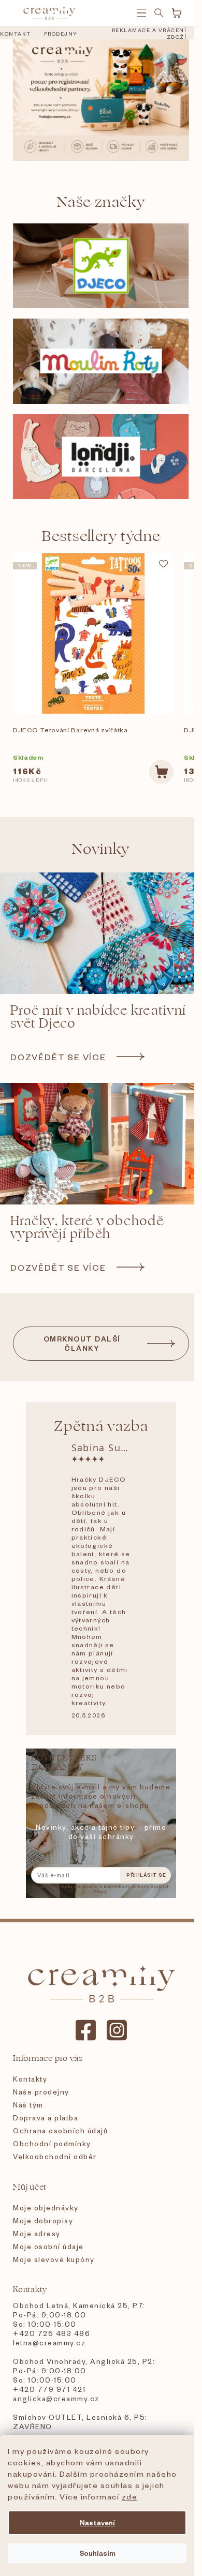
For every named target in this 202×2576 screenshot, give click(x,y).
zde (130, 2496)
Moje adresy (37, 2233)
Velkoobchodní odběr (55, 2156)
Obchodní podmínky (52, 2143)
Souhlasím (97, 2553)
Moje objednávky (46, 2208)
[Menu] (141, 13)
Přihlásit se (146, 1875)
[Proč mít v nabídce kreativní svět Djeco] (101, 933)
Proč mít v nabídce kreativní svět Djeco (98, 1017)
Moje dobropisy (43, 2220)
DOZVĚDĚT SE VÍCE (58, 1057)
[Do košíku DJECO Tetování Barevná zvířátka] (161, 772)
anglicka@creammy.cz (56, 2398)
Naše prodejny (41, 2092)
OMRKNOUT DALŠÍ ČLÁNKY (82, 1343)
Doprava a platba (46, 2118)
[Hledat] (159, 13)
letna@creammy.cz (49, 2342)
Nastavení (97, 2522)
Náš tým (28, 2105)
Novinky (101, 849)
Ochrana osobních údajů (60, 2130)
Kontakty (30, 2079)
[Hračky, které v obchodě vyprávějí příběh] (101, 1144)
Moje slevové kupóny (54, 2259)
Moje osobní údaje (48, 2246)
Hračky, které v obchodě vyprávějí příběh (87, 1228)
